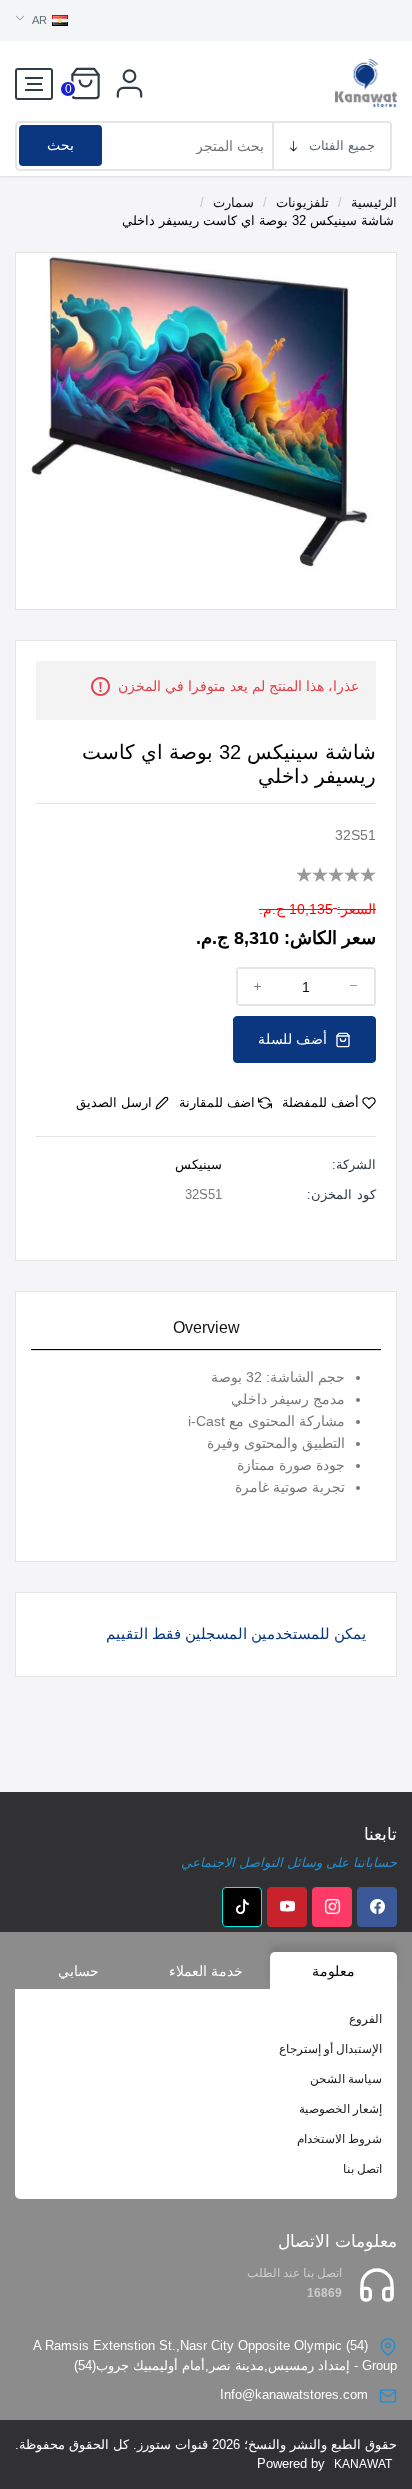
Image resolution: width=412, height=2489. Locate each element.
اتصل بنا (362, 2169)
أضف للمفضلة (320, 1102)
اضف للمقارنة (217, 1102)
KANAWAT (363, 2464)
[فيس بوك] (377, 1907)
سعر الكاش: (330, 938)
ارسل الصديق (114, 1102)
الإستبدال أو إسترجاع (330, 2049)
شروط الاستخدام (339, 2139)
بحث (60, 145)
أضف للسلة (294, 1039)
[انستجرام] (332, 1907)
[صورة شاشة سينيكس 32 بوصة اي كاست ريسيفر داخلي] (206, 409)
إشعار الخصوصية (340, 2109)
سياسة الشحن (346, 2079)
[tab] (206, 1328)
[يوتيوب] (287, 1907)
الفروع (365, 2019)
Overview (206, 1327)
